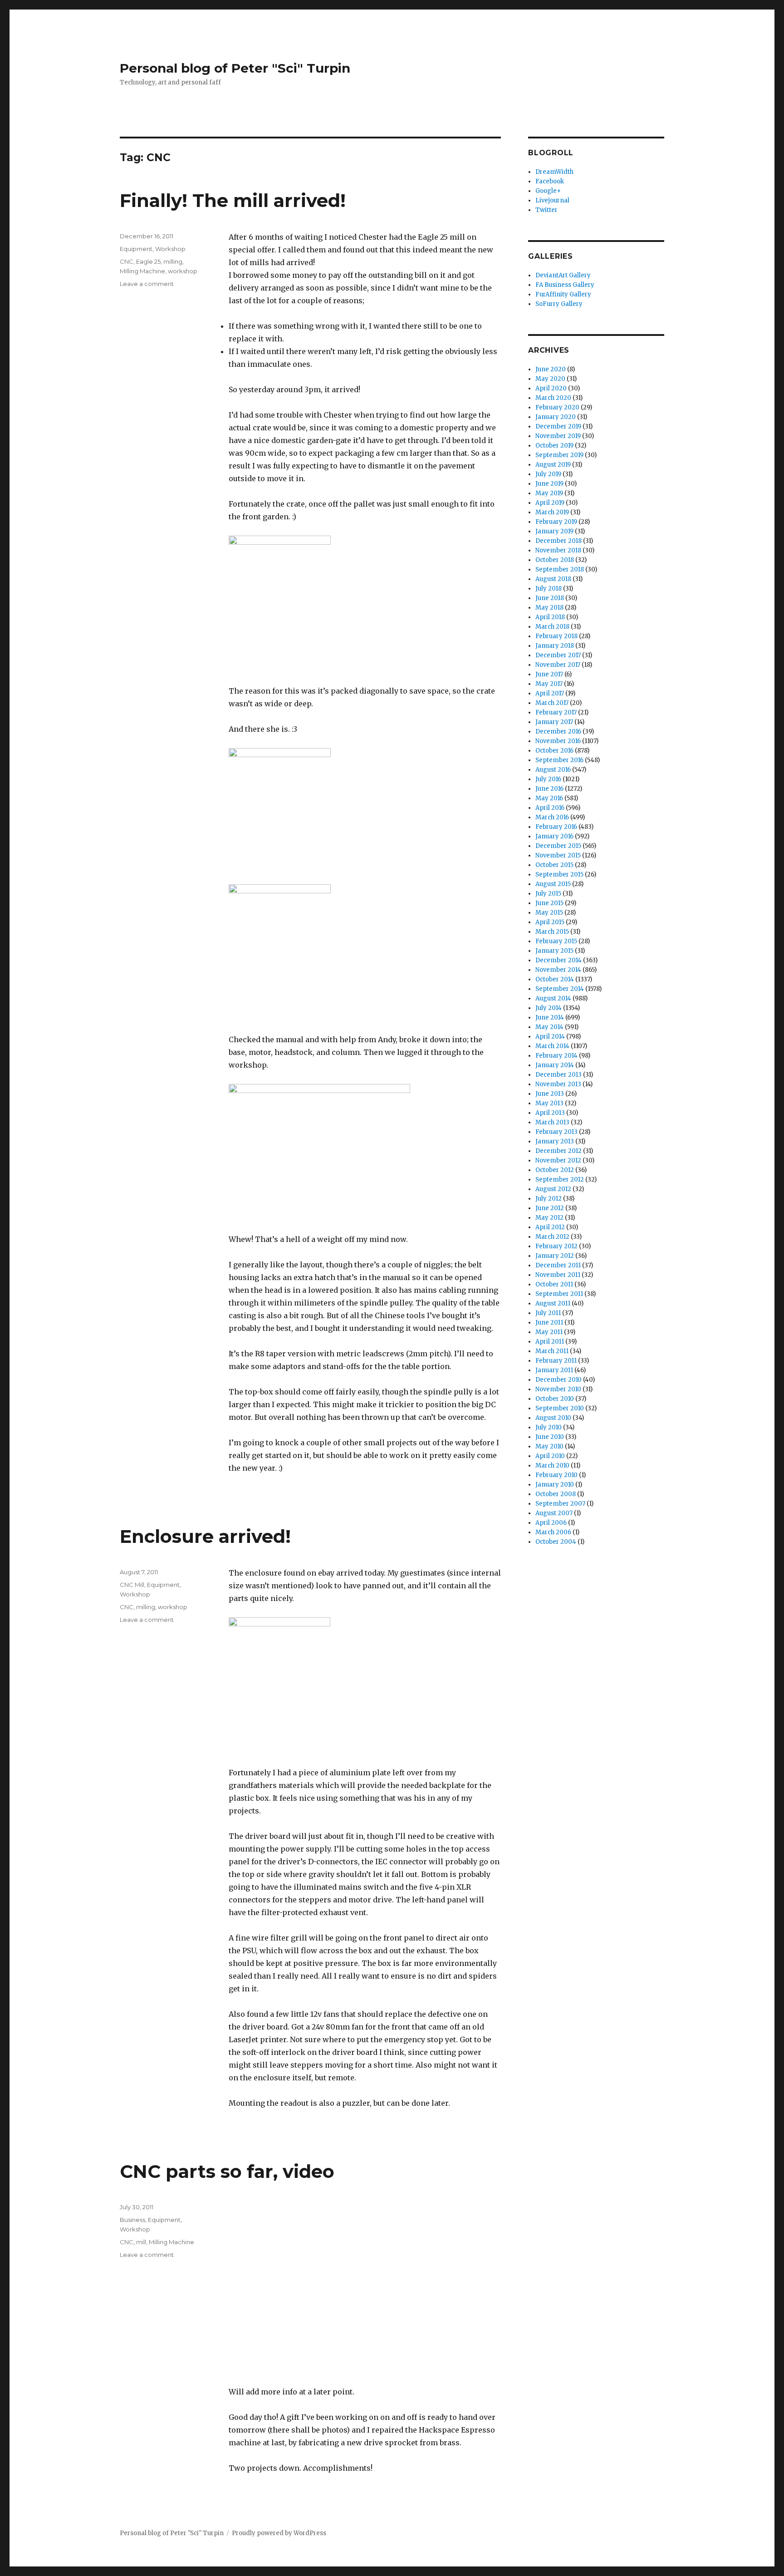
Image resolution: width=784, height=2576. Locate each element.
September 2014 (560, 989)
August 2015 (553, 884)
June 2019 (549, 484)
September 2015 (559, 874)
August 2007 (554, 1513)
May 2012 (549, 1218)
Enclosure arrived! (205, 1536)
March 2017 (552, 703)
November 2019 (558, 436)
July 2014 (549, 1008)
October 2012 (555, 1170)
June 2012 (550, 1208)
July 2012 (549, 1199)
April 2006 (551, 1523)
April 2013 (550, 1113)
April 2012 (550, 1227)
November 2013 (558, 1084)
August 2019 (553, 465)
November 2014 (558, 970)
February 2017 (556, 712)
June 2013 (550, 1094)
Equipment (136, 249)
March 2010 (552, 1465)
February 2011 (556, 1361)
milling (173, 261)
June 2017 (549, 674)
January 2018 (555, 646)
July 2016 (548, 779)
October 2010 (555, 1399)
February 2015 (556, 941)
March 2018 (552, 627)
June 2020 (551, 369)
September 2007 (560, 1504)
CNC (127, 261)
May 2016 (549, 798)
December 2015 (558, 846)
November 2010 (558, 1389)
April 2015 (550, 922)
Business (132, 2220)
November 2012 (558, 1160)
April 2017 (550, 693)
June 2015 (549, 903)
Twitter (546, 210)
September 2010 (560, 1408)
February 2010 (556, 1475)
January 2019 (554, 531)
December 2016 (558, 731)
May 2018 (549, 608)
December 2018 (559, 541)
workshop (183, 271)
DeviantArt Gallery (563, 275)
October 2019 (554, 446)
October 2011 (554, 1284)
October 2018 (555, 560)
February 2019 (556, 522)
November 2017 (558, 665)
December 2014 (559, 960)
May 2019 (549, 493)
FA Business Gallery (565, 285)
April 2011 (550, 1342)
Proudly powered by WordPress (279, 2533)
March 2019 (552, 512)
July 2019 (548, 474)
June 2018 (550, 598)
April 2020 (551, 388)
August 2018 (553, 579)
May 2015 (549, 913)
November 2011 (558, 1275)
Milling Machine (142, 271)
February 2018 (556, 636)
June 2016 (549, 789)
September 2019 (559, 455)
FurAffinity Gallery (563, 294)
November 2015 (558, 855)
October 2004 (556, 1542)
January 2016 (554, 836)
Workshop (170, 249)
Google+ (548, 191)
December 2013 (559, 1075)
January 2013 (555, 1141)
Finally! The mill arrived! (233, 200)
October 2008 (556, 1494)
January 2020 (556, 417)
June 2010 (550, 1437)
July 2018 (549, 589)
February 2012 (556, 1246)
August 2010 (553, 1418)
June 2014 (550, 1017)
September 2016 (559, 760)
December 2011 (558, 1265)
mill (141, 2242)
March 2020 (553, 398)
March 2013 (552, 1122)
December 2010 (559, 1380)
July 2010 (549, 1427)
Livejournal (552, 200)
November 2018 (558, 550)
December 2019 (558, 426)
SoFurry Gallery (559, 304)
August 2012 (553, 1189)
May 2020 (550, 379)
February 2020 (557, 407)
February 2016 (556, 827)
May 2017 (549, 684)
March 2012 (552, 1237)
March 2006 (553, 1532)
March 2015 (552, 932)
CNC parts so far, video (227, 2171)
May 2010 (549, 1446)
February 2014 (556, 1056)
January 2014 (555, 1065)
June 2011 (549, 1322)
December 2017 (558, 655)
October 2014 (555, 979)
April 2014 (550, 1037)
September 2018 (560, 569)
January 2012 (555, 1256)
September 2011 (559, 1294)
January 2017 (554, 722)
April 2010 (550, 1456)
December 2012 (559, 1151)
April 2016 (550, 808)
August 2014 (553, 998)
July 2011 (548, 1313)
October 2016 (554, 751)
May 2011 (549, 1332)
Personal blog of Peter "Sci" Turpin (235, 68)
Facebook (550, 181)
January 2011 (554, 1370)
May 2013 (549, 1103)
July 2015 (548, 894)
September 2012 (560, 1180)
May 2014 (549, 1027)
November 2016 (558, 741)
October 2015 (554, 865)
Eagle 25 (148, 261)
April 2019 (550, 503)
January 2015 (554, 951)
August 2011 (553, 1303)
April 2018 (550, 617)
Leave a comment (147, 284)
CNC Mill (132, 1585)
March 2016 (552, 817)
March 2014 (552, 1046)
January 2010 (555, 1485)
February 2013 (556, 1132)
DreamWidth (554, 172)
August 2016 (553, 770)
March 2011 (552, 1351)
